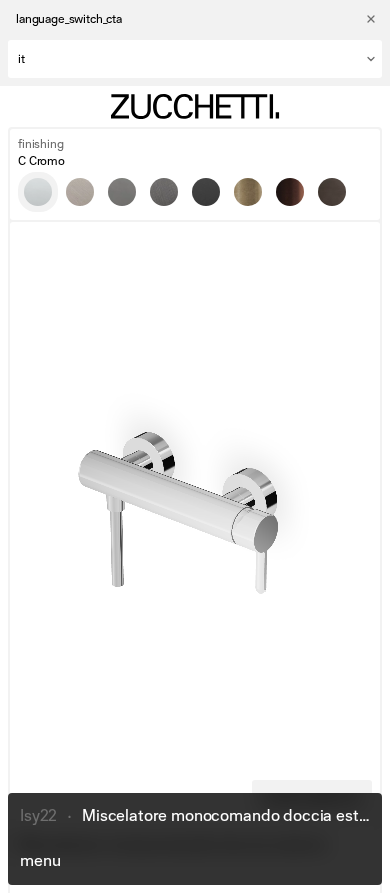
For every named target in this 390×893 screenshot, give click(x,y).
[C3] (80, 192)
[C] (38, 192)
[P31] (248, 192)
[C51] (164, 192)
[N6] (206, 192)
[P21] (332, 192)
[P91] (290, 192)
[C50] (122, 192)
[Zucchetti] (195, 106)
